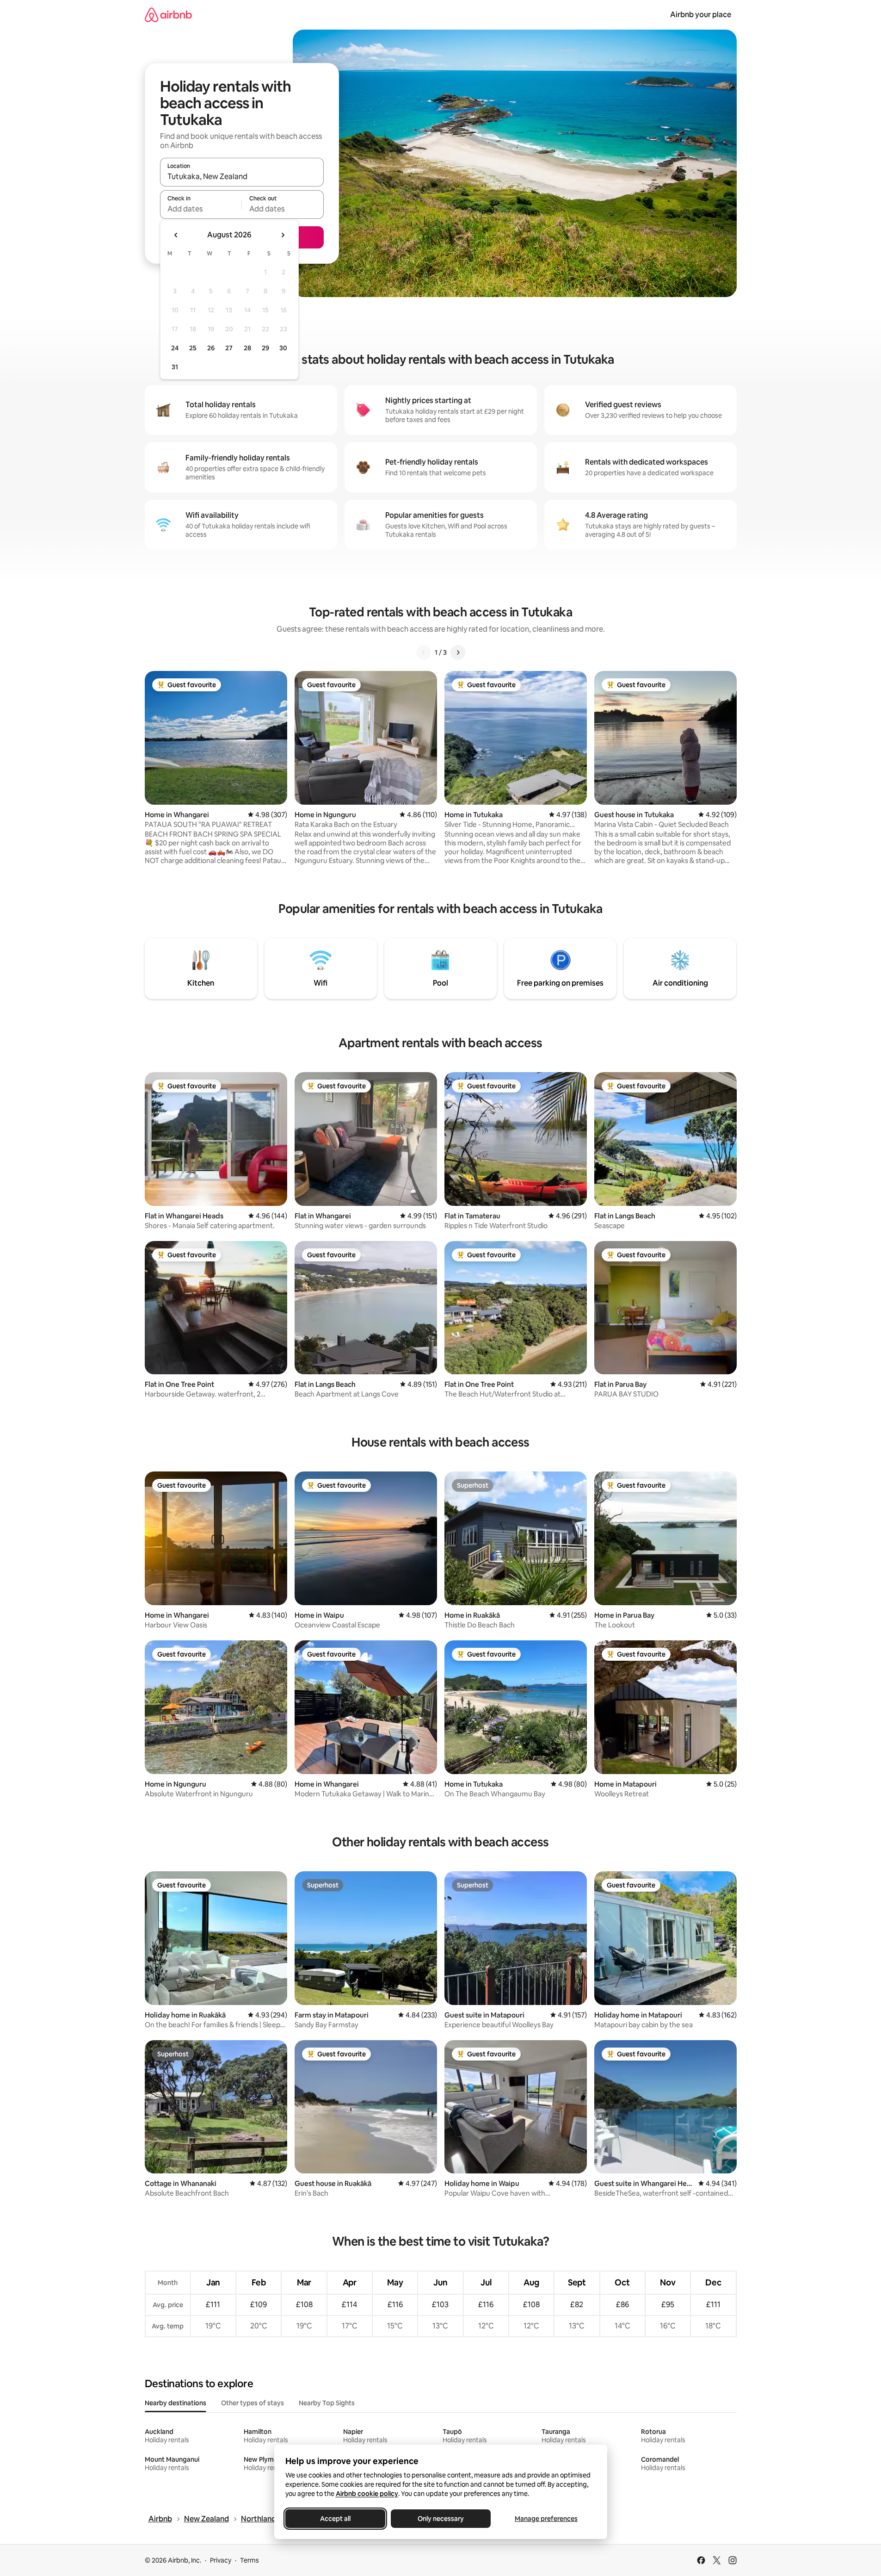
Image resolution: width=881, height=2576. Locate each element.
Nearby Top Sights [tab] (327, 2403)
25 (193, 348)
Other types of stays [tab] (253, 2403)
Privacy (221, 2560)
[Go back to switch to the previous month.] (176, 235)
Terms (250, 2560)
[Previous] (424, 652)
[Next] (458, 652)
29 (265, 348)
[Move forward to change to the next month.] (283, 235)
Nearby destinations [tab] (176, 2403)
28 (247, 348)
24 (175, 348)
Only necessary (441, 2519)
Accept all (335, 2519)
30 (283, 348)
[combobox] (242, 176)
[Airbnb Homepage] (168, 15)
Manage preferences (546, 2519)
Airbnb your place (701, 15)
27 (229, 348)
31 (175, 367)
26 (211, 348)
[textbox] (201, 209)
